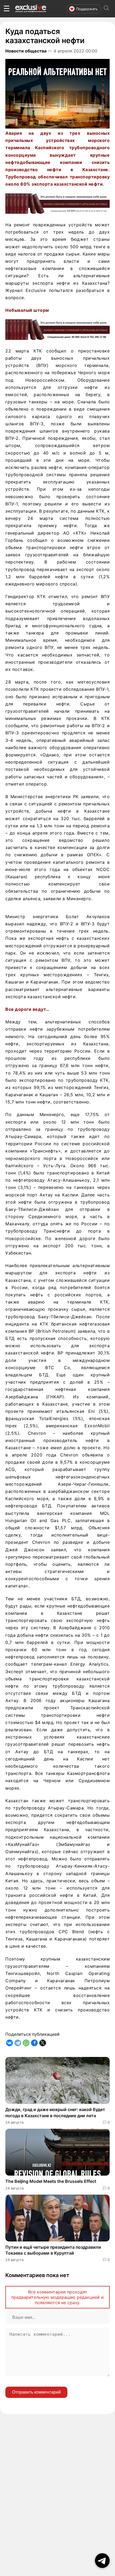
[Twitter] (43, 2043)
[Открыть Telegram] (102, 2561)
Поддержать (87, 9)
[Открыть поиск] (106, 9)
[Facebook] (34, 2043)
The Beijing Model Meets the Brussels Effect (51, 2181)
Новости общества (26, 51)
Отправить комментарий (36, 2392)
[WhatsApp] (26, 2043)
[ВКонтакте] (9, 2043)
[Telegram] (18, 2043)
